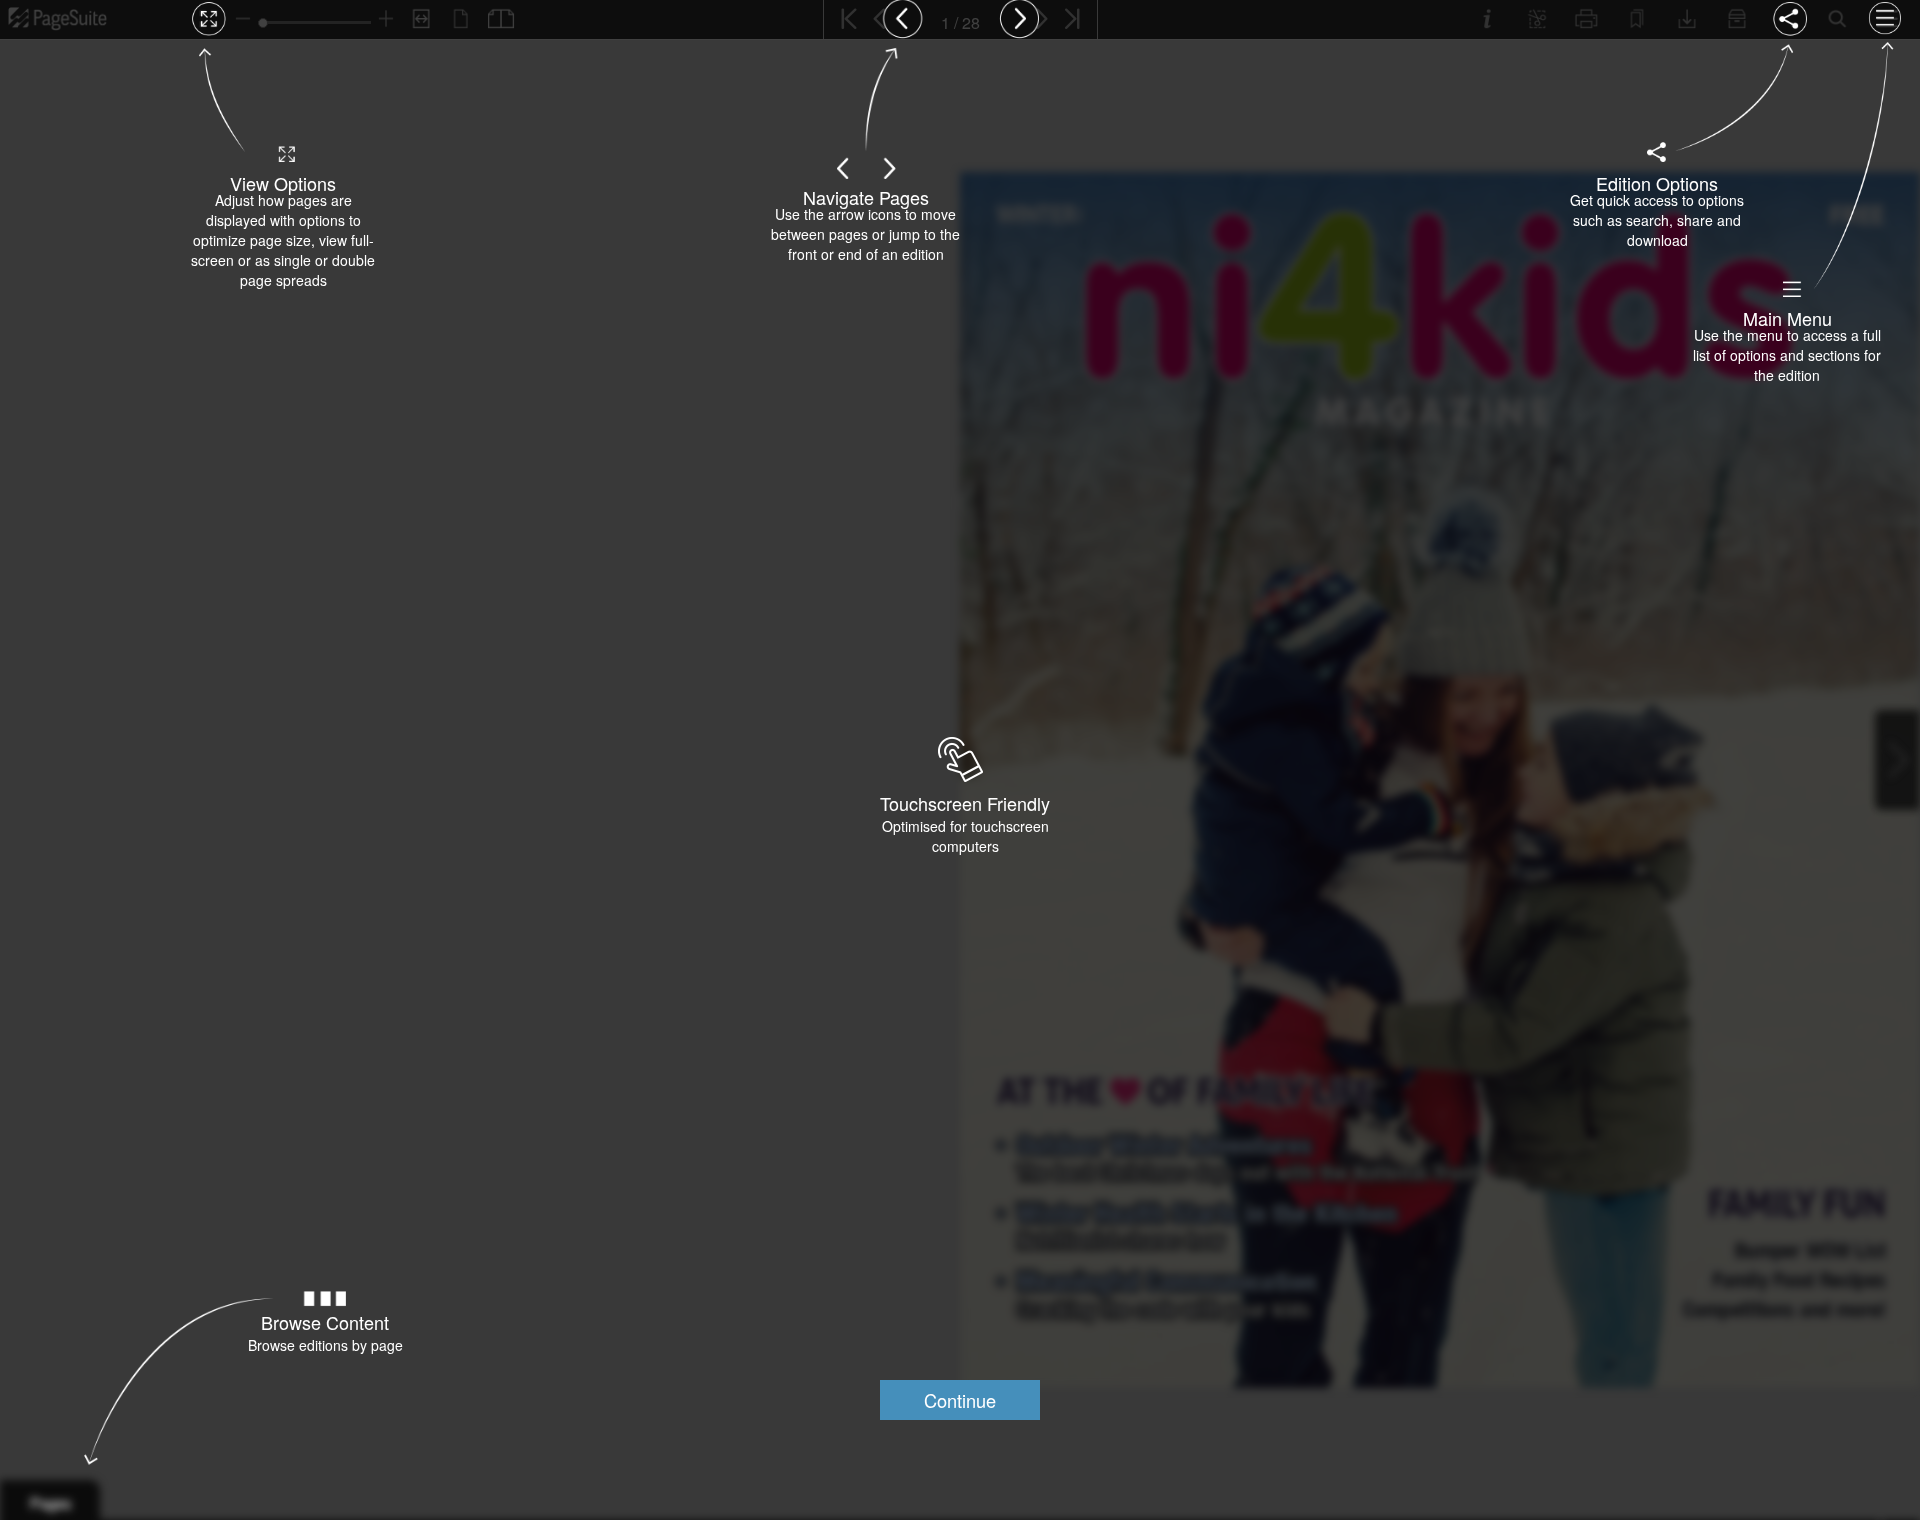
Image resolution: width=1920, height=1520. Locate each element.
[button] (960, 1400)
